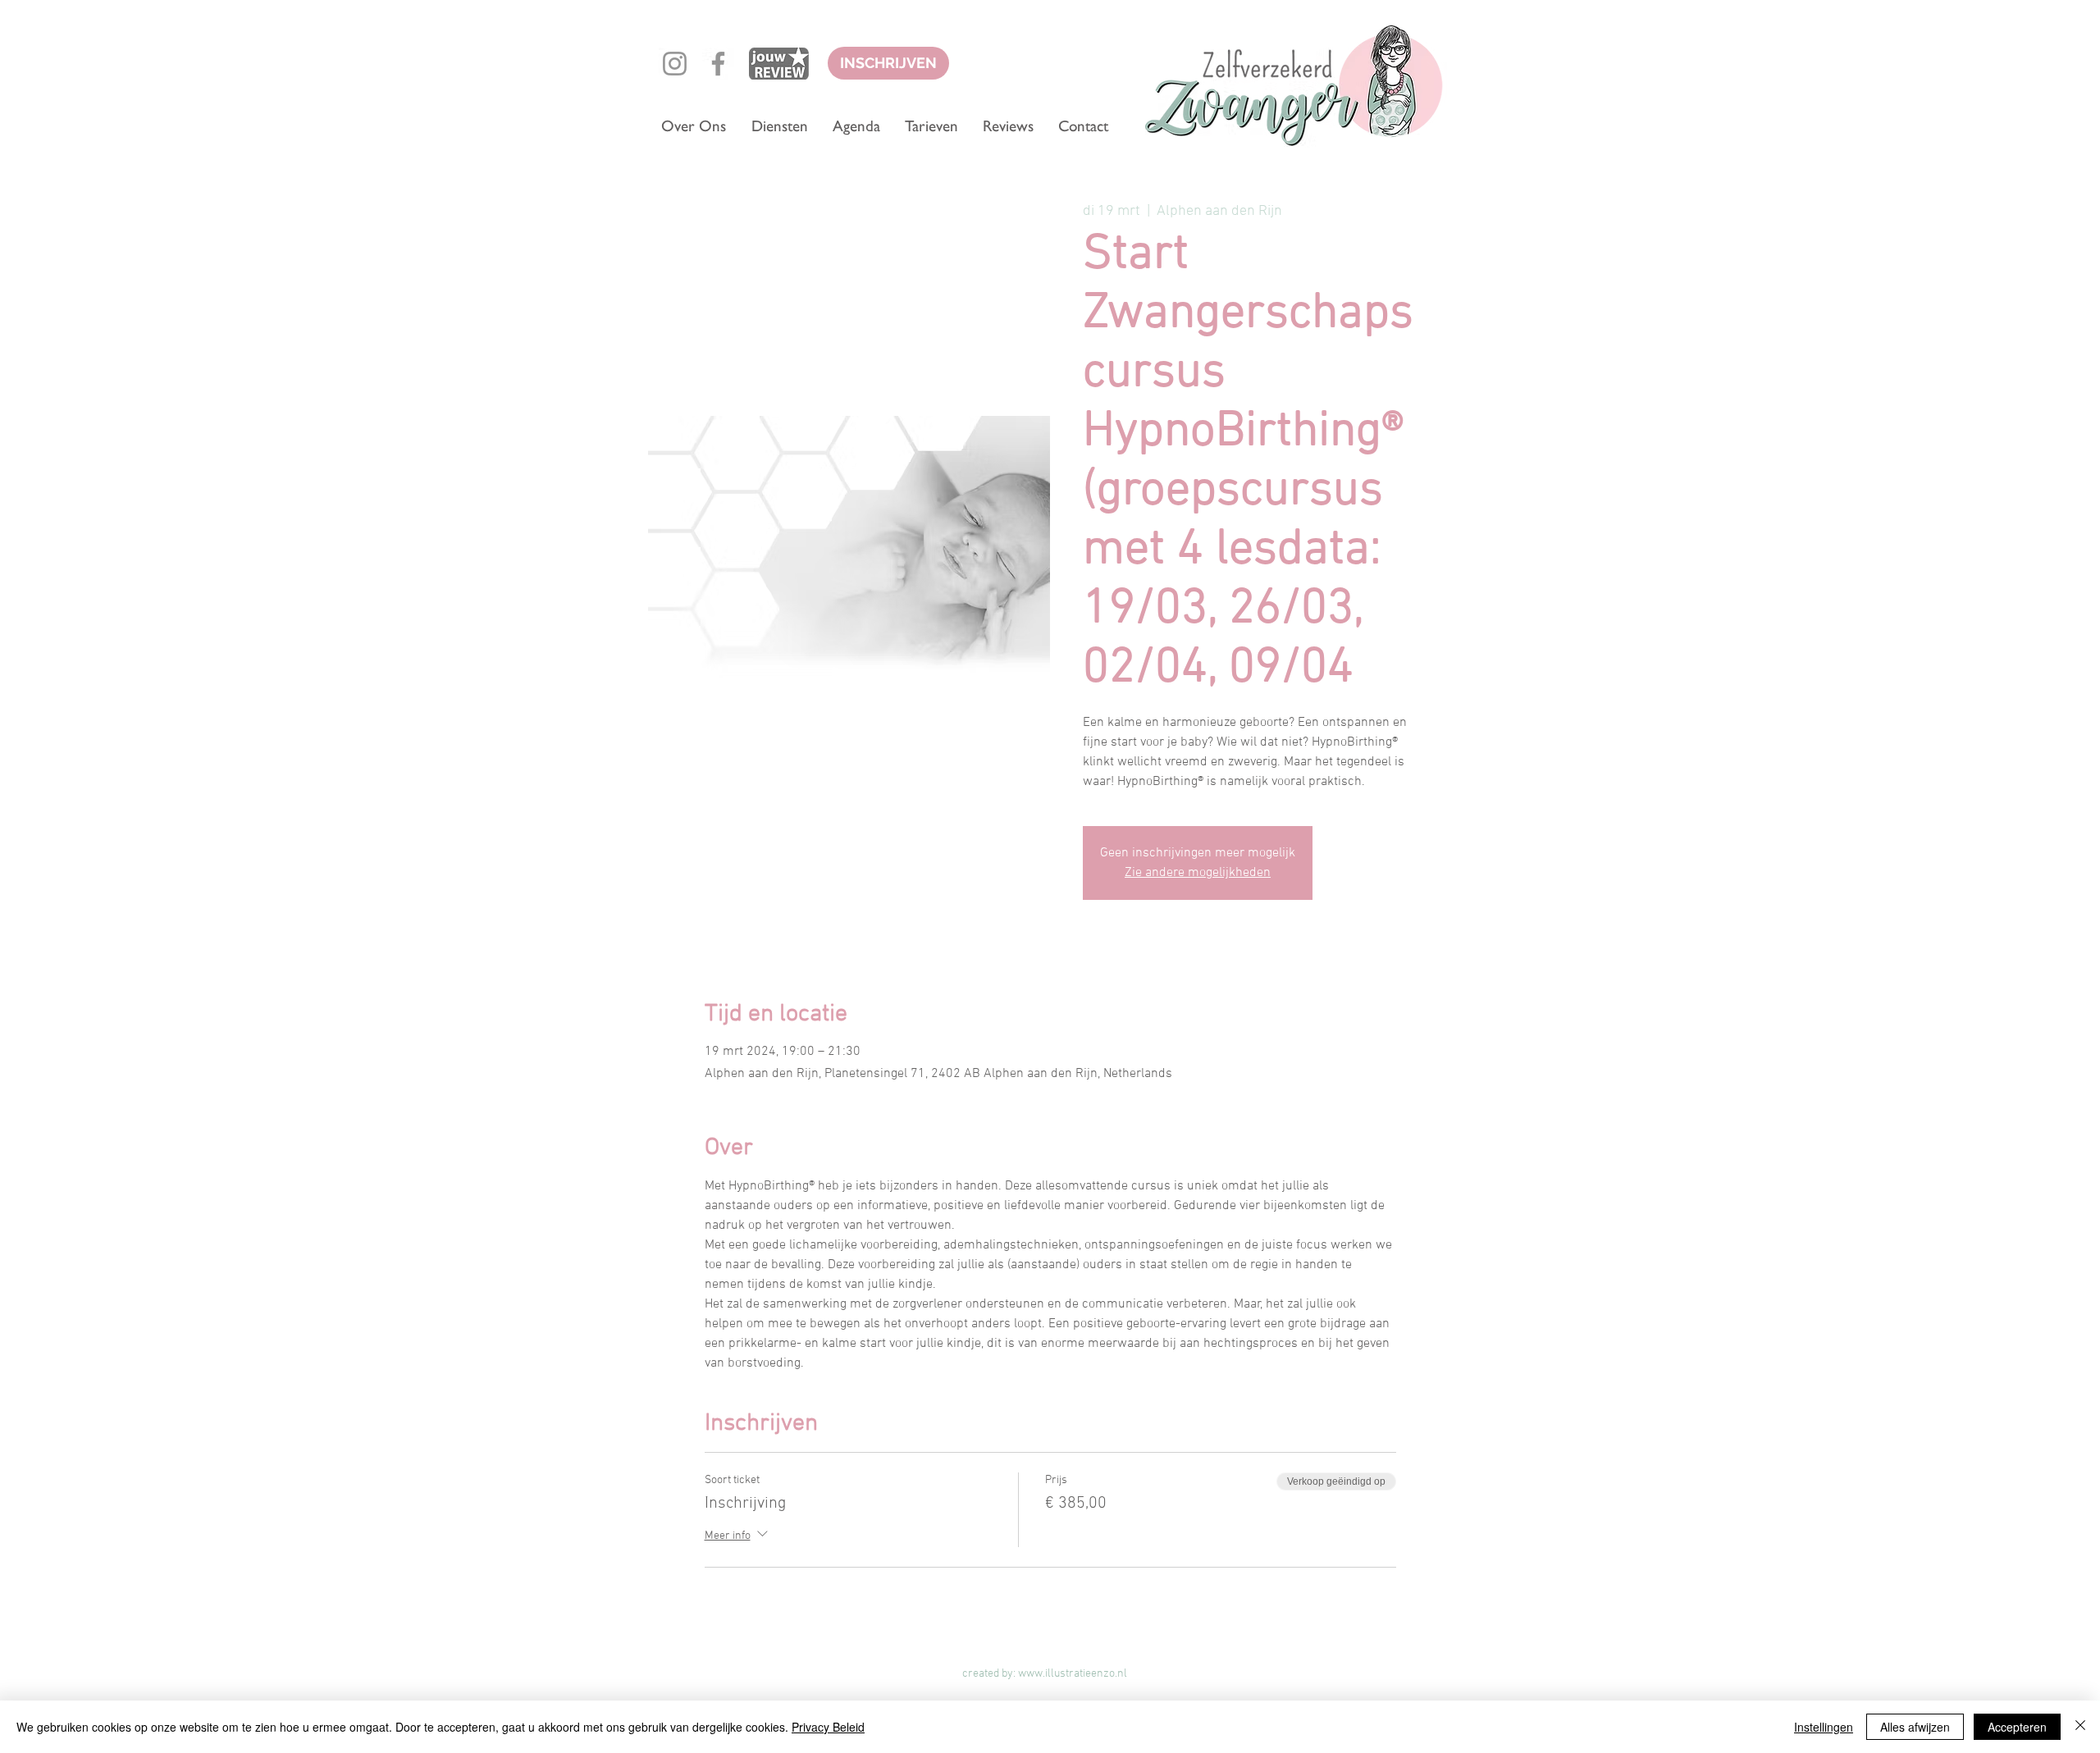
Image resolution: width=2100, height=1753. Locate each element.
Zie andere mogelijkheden (1198, 873)
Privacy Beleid (828, 1727)
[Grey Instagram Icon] (675, 64)
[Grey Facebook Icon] (718, 64)
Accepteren (2017, 1727)
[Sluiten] (2080, 1727)
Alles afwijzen (1915, 1727)
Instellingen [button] (1824, 1727)
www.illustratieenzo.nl (1073, 1674)
